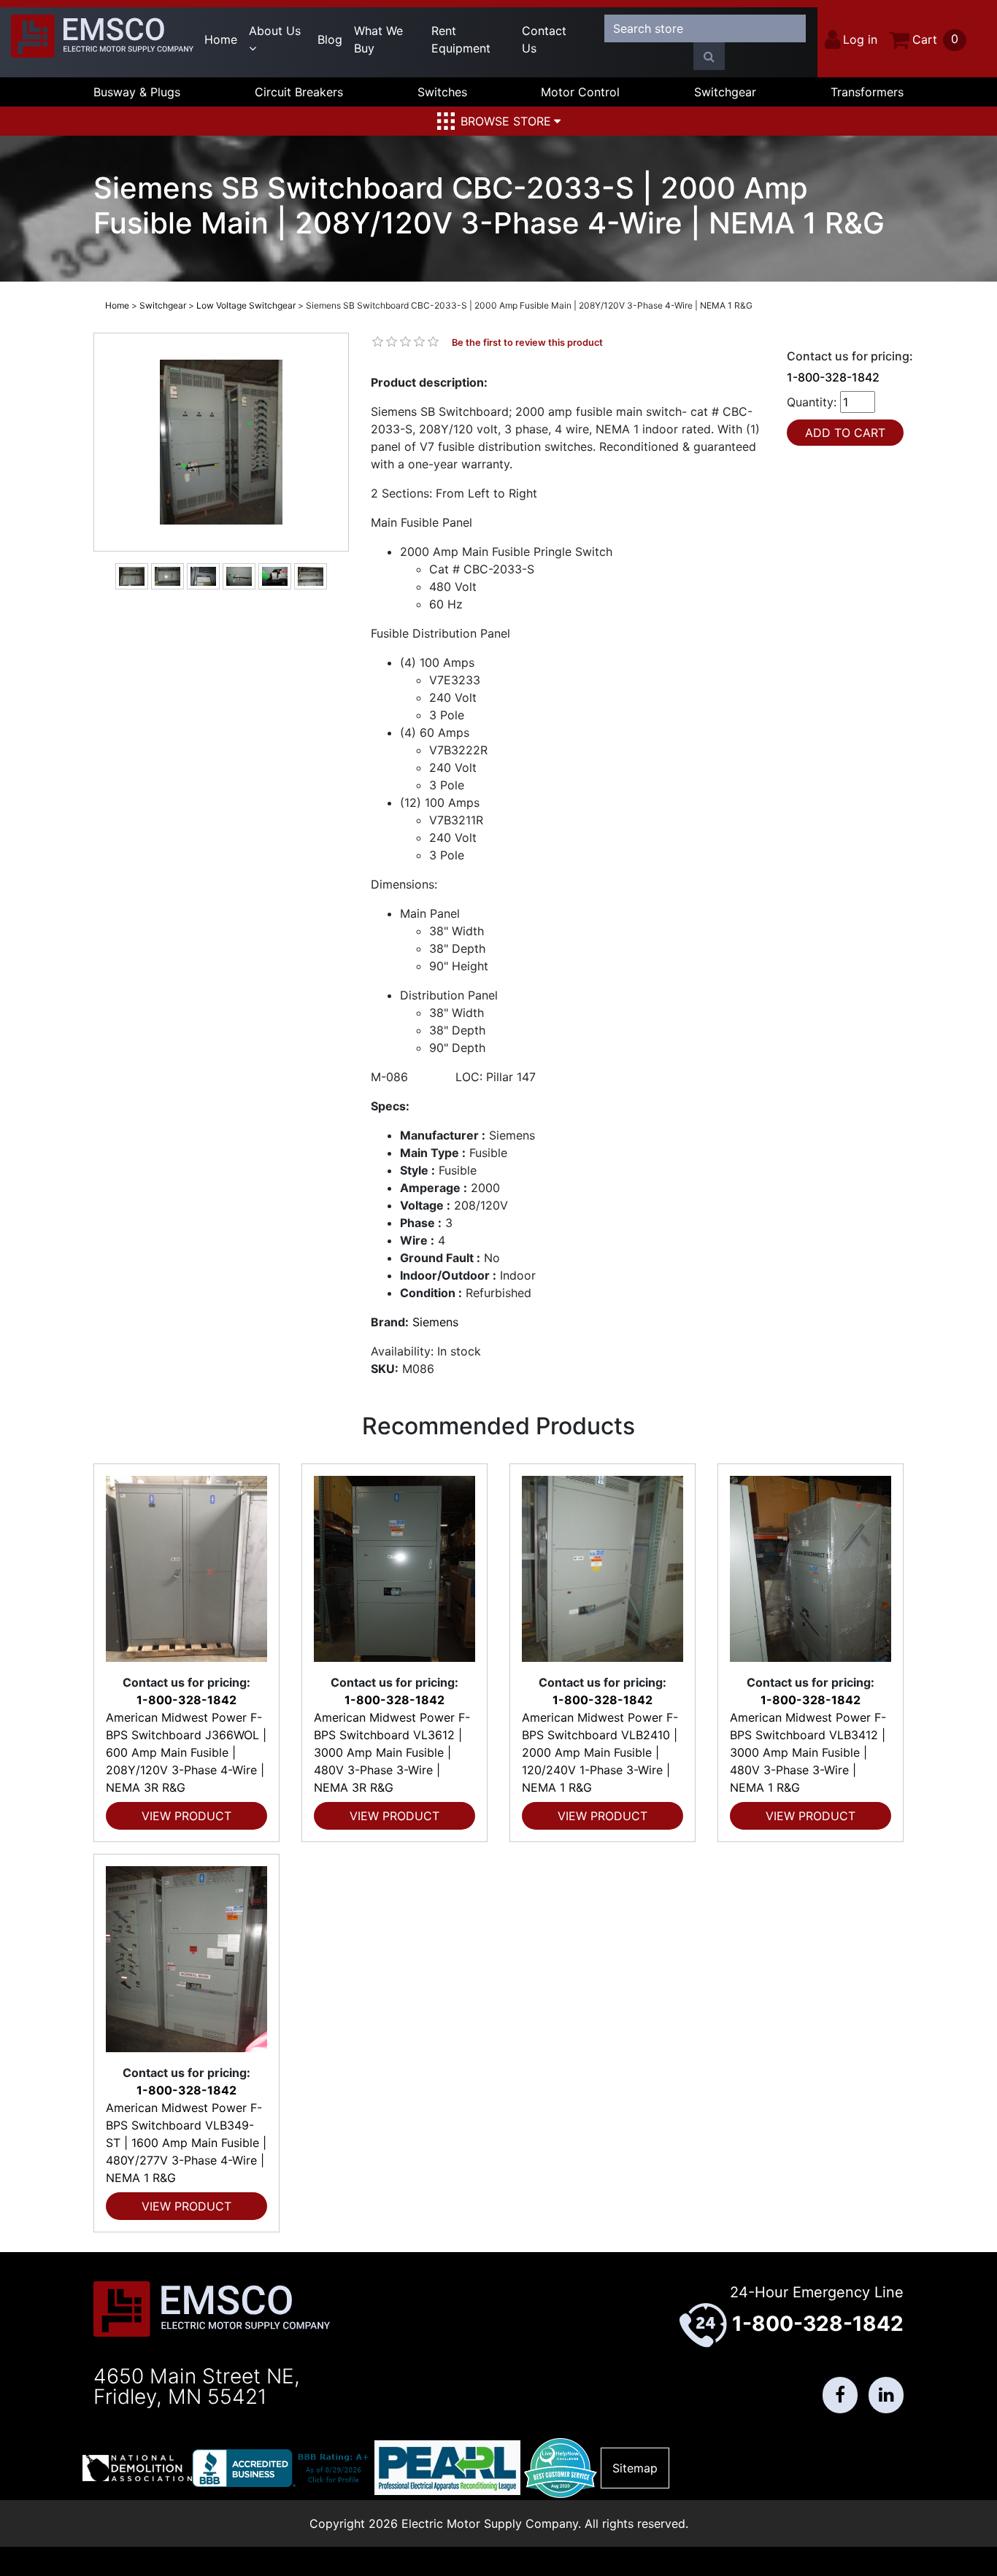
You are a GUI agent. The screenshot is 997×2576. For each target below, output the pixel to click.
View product (186, 1816)
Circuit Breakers (299, 92)
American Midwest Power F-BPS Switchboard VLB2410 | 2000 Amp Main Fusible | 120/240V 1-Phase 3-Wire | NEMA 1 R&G (600, 1752)
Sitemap (635, 2468)
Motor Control (580, 92)
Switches (442, 92)
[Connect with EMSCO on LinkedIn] (886, 2395)
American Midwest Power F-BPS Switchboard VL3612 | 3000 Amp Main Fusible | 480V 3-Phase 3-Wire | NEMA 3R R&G (392, 1752)
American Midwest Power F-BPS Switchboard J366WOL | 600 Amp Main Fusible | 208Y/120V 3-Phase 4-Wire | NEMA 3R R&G (186, 1752)
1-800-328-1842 (833, 377)
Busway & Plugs (137, 92)
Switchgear (725, 92)
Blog (330, 39)
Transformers (867, 92)
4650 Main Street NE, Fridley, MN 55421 (197, 2386)
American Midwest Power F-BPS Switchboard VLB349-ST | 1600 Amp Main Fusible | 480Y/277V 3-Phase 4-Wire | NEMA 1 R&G (186, 2143)
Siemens (435, 1322)
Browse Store (506, 121)
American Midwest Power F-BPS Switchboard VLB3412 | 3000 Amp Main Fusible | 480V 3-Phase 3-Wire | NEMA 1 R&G (808, 1752)
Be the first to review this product (527, 343)
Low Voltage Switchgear (246, 305)
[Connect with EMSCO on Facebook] (840, 2395)
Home (221, 39)
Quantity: (812, 402)
